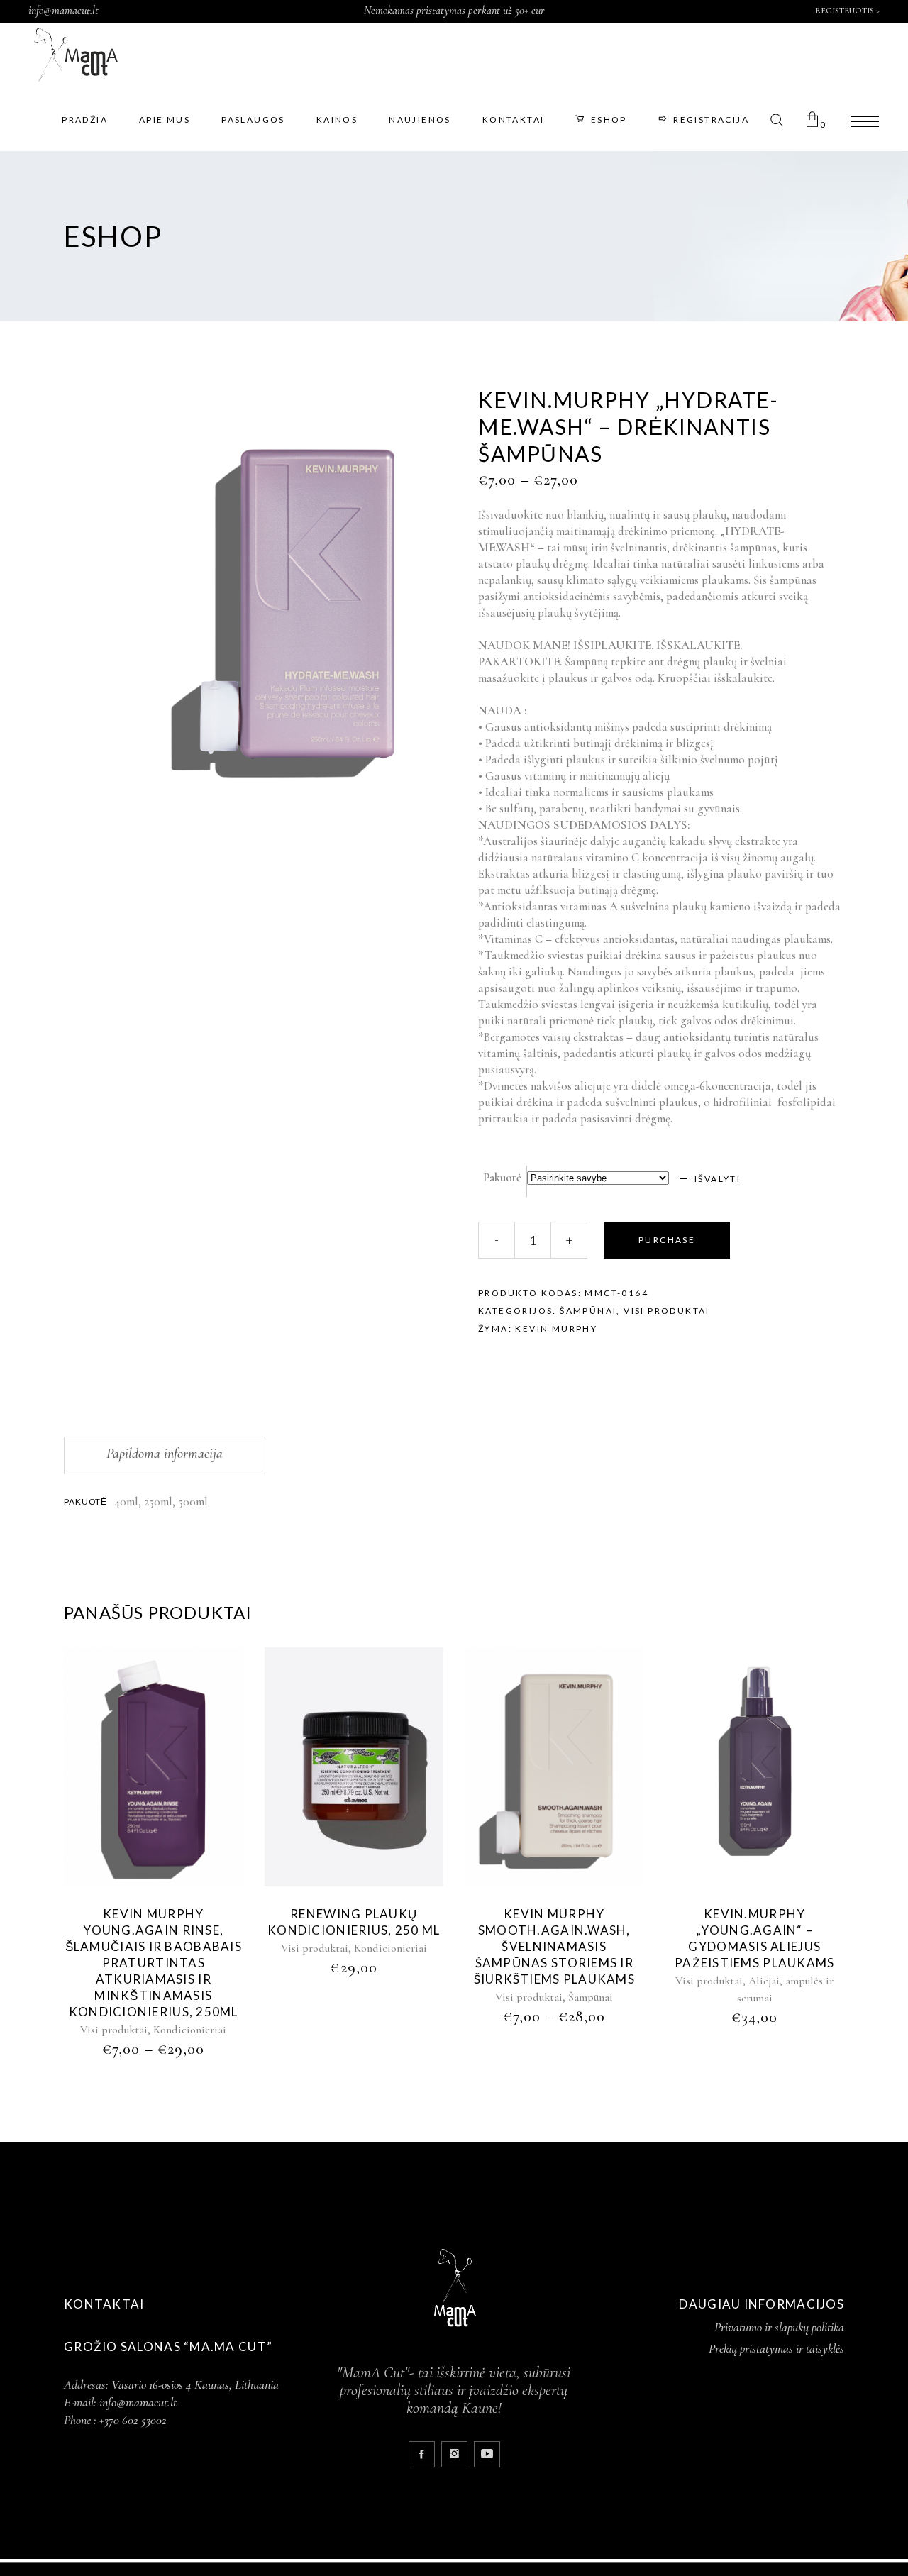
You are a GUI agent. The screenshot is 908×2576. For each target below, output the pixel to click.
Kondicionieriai (190, 2030)
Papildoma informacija (165, 1454)
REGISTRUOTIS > (847, 11)
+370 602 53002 (133, 2420)
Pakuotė (502, 1177)
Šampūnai (588, 1311)
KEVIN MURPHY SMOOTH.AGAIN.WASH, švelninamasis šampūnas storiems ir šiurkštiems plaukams (555, 1946)
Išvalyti (718, 1179)
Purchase (667, 1240)
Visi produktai (667, 1311)
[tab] (165, 1455)
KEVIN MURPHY (556, 1328)
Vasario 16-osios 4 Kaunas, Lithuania (195, 2384)
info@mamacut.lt (63, 11)
